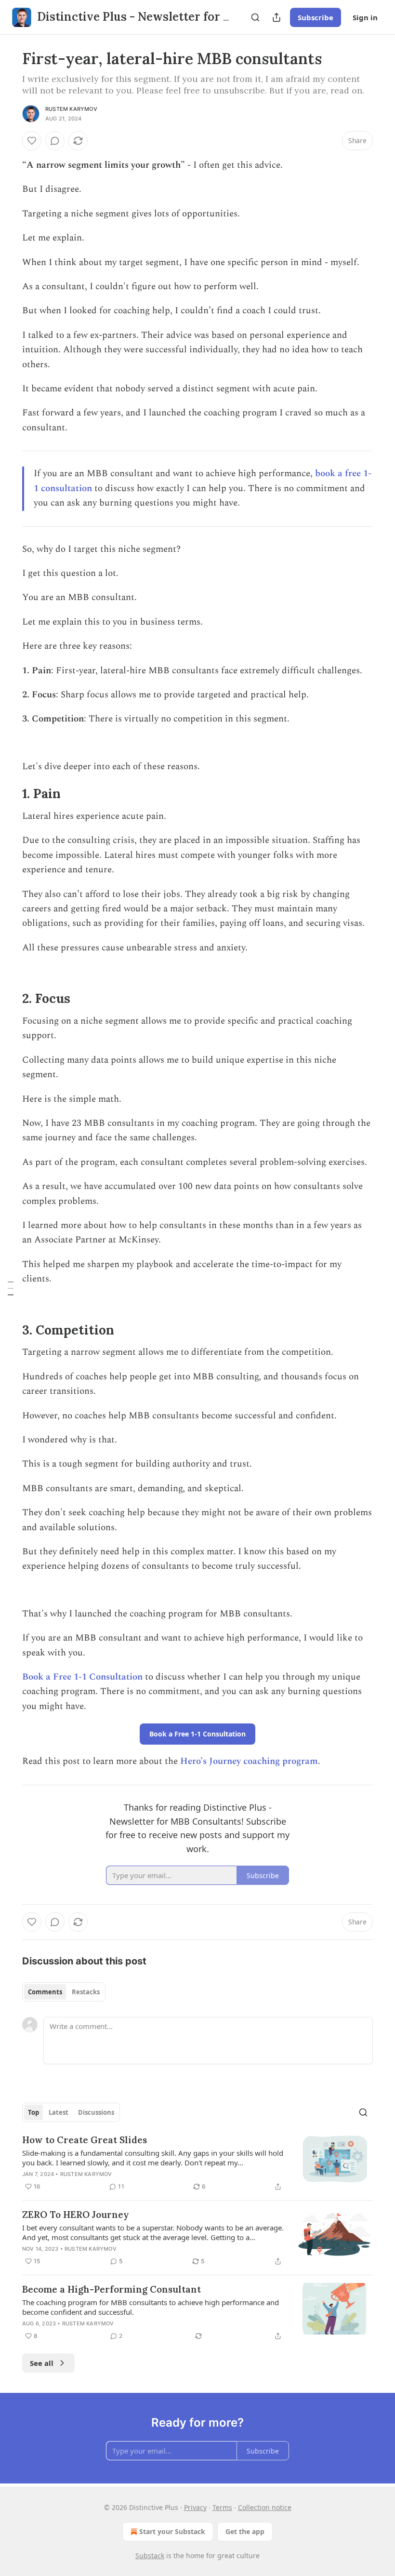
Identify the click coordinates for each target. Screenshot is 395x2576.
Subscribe (316, 17)
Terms (222, 2507)
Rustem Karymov (71, 109)
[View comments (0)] (55, 141)
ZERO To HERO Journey (76, 2215)
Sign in (365, 17)
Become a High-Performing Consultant (112, 2289)
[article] (197, 2163)
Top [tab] (33, 2112)
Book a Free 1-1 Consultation (82, 1677)
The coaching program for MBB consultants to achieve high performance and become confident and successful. (151, 2307)
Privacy (195, 2507)
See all (42, 2363)
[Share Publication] (276, 17)
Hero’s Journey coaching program (249, 1761)
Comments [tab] (45, 1992)
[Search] (255, 17)
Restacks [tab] (86, 1992)
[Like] (32, 141)
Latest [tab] (59, 2112)
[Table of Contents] (11, 1288)
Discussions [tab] (96, 2112)
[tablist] (64, 1992)
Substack (150, 2556)
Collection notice (265, 2507)
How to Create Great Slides (85, 2140)
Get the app (245, 2531)
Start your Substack (172, 2531)
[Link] (9, 794)
